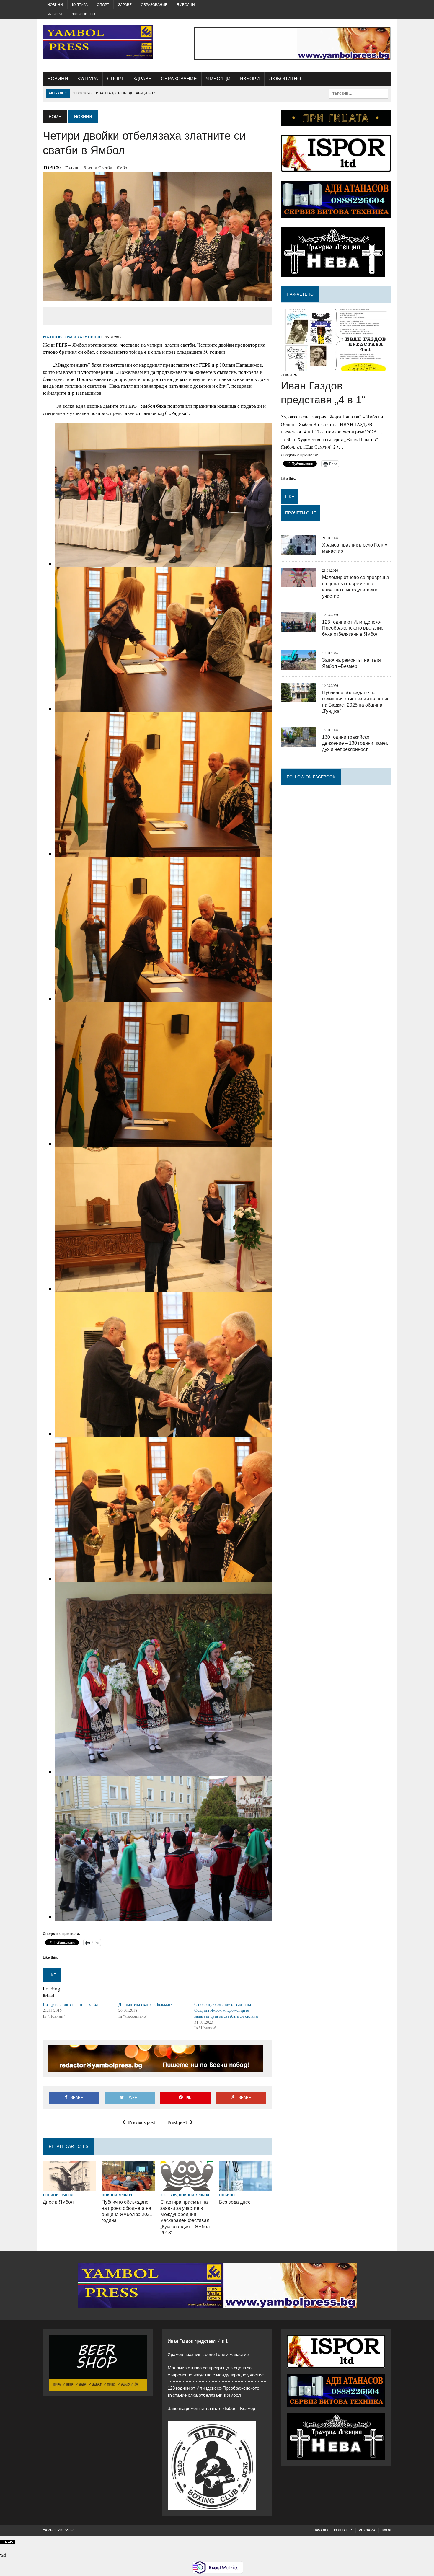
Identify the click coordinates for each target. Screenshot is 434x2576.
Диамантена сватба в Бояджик (145, 2004)
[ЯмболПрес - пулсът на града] (98, 42)
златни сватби (98, 167)
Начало (320, 2530)
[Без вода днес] (246, 2187)
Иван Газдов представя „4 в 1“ (198, 2341)
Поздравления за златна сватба (70, 2004)
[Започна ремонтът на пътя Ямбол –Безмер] (298, 666)
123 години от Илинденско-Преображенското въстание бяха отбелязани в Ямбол (353, 628)
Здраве (125, 5)
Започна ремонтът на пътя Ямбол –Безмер (211, 2408)
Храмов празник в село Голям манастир (208, 2354)
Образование (154, 5)
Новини (55, 5)
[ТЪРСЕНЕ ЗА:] (359, 93)
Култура (80, 5)
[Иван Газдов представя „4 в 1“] (336, 367)
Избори (55, 14)
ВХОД (386, 2530)
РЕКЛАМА (367, 2530)
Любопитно (83, 14)
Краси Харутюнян (83, 337)
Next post (177, 2122)
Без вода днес (235, 2202)
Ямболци (186, 5)
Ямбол (123, 167)
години (72, 167)
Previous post (142, 2122)
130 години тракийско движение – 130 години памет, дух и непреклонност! (355, 743)
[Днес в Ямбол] (69, 2187)
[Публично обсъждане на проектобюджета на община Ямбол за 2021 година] (128, 2187)
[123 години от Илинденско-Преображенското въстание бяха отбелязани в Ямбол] (298, 628)
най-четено (300, 294)
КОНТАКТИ (343, 2530)
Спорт (103, 5)
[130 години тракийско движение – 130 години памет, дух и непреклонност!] (298, 743)
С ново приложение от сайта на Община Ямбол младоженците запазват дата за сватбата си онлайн (226, 2010)
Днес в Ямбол (58, 2202)
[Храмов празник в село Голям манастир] (298, 551)
